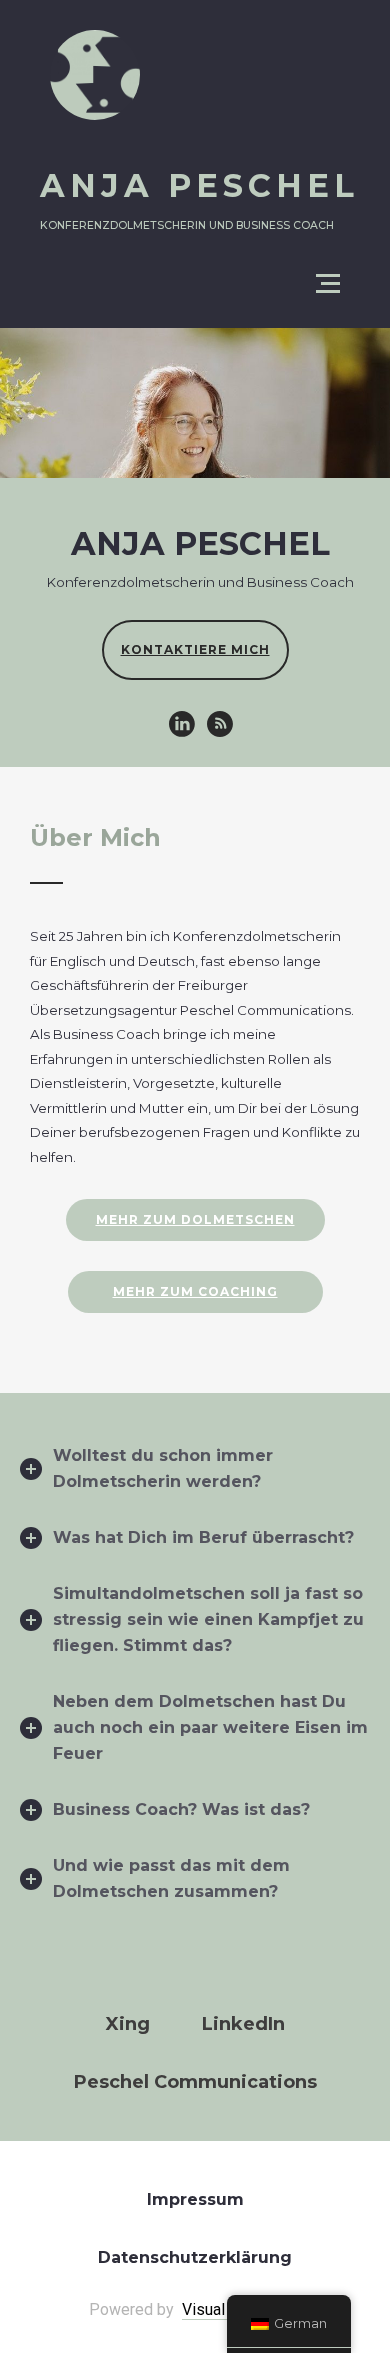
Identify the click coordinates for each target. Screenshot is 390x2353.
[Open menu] (328, 284)
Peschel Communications (195, 2082)
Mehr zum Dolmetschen (195, 1219)
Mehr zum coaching (195, 1291)
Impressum (195, 2199)
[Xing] (220, 724)
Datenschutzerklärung (195, 2257)
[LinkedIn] (182, 724)
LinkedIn (243, 2024)
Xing (128, 2024)
